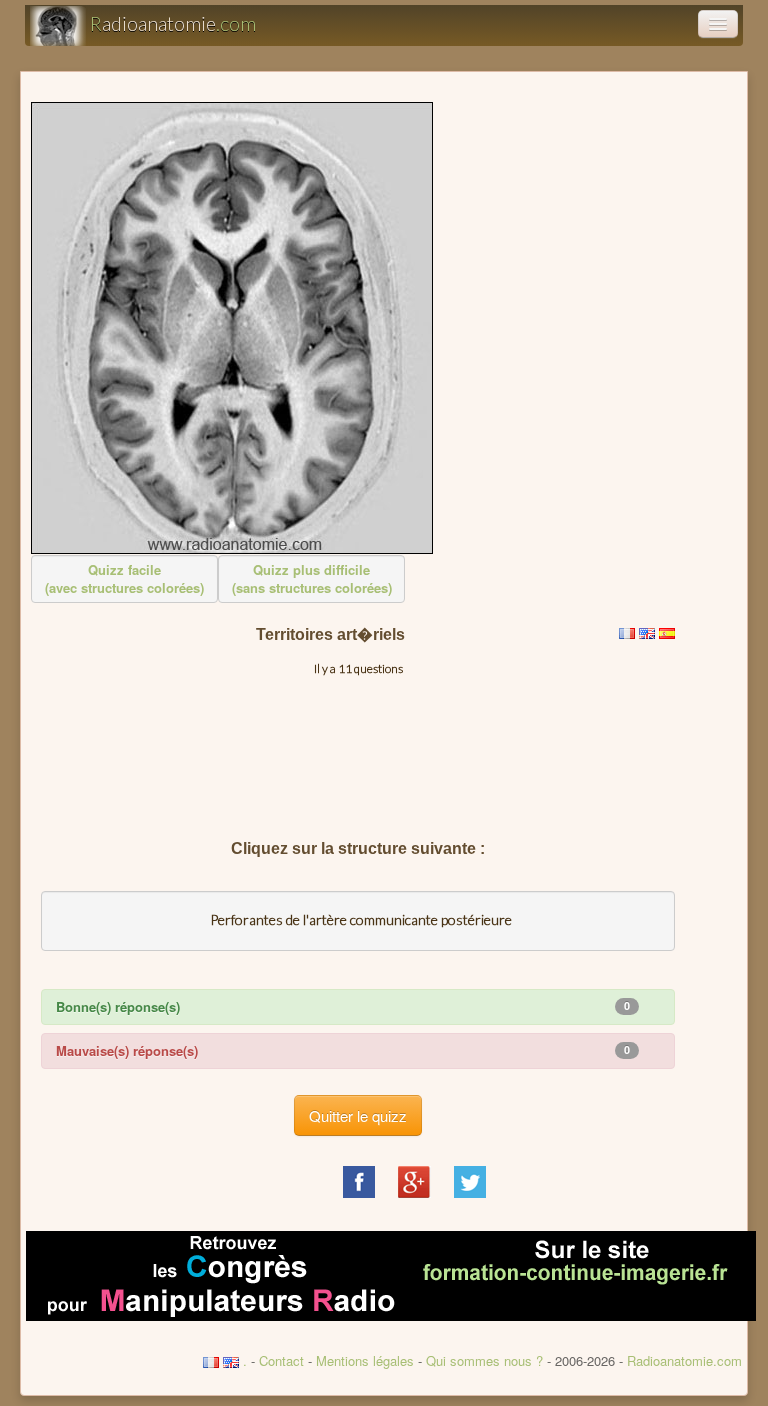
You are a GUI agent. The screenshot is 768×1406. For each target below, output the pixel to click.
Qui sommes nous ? (486, 1360)
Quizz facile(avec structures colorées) (124, 578)
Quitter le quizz (358, 1115)
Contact (281, 1360)
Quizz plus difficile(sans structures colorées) (312, 578)
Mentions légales (365, 1360)
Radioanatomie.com (684, 1360)
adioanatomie (173, 23)
